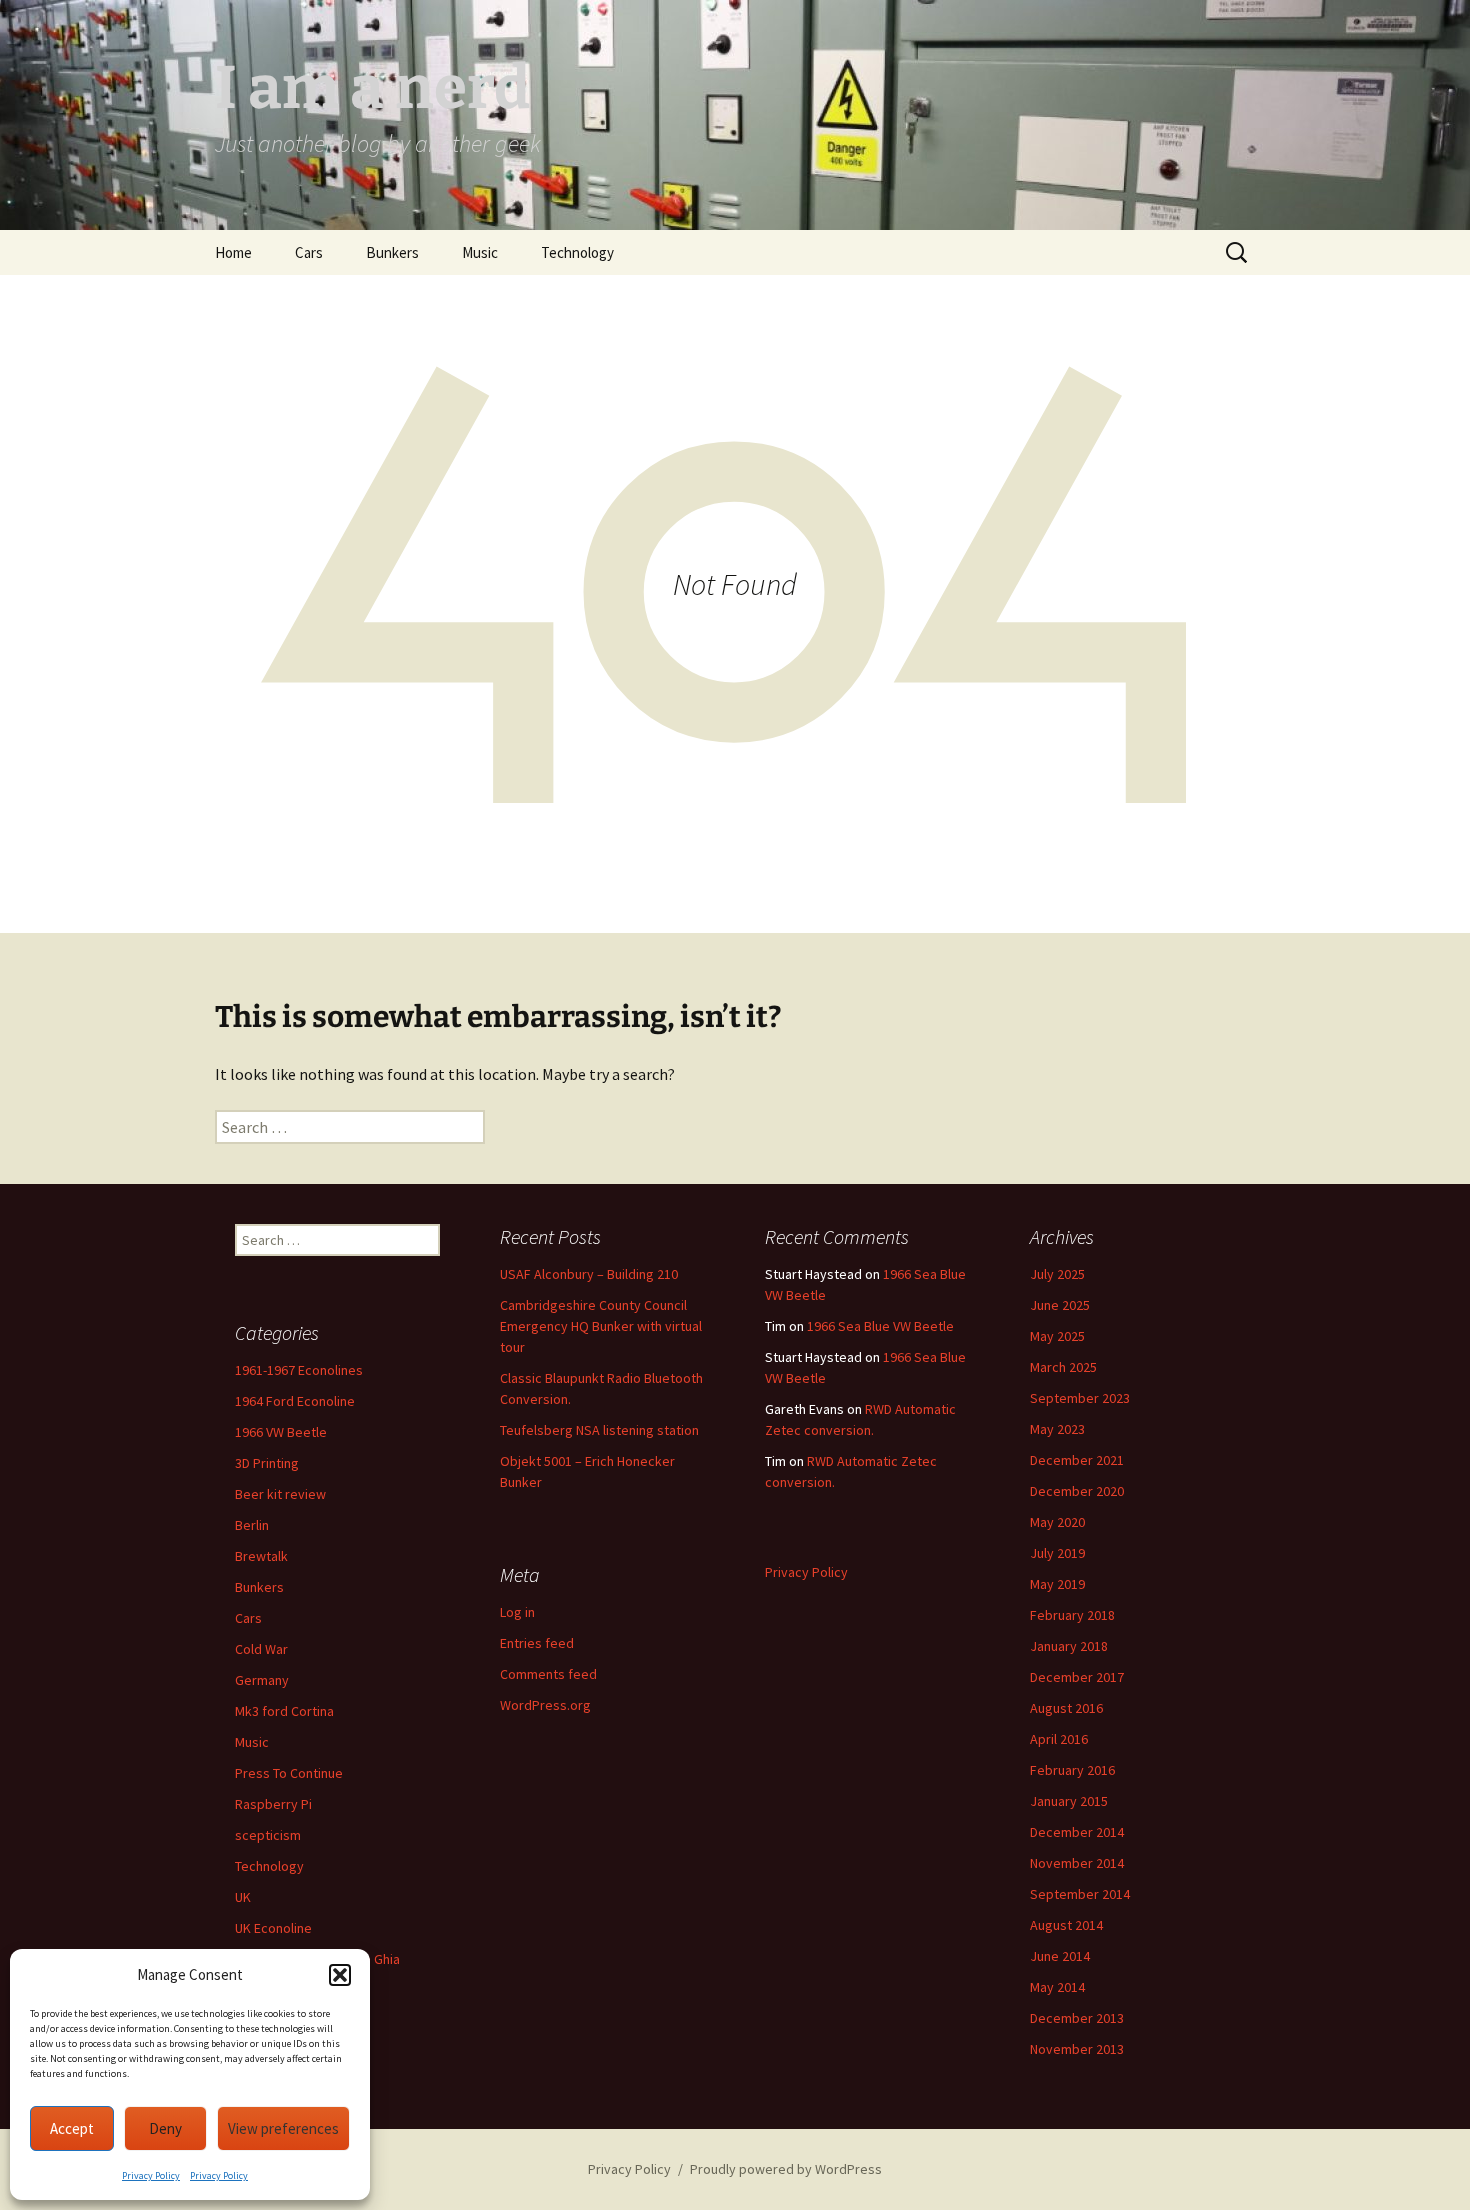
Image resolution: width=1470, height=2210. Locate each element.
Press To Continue (289, 1773)
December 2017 (1077, 1677)
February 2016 (1072, 1770)
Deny (165, 2128)
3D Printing (267, 1463)
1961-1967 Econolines (299, 1370)
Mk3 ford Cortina (284, 1711)
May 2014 (1057, 1987)
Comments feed (548, 1674)
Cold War (261, 1649)
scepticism (268, 1835)
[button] (340, 1975)
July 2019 (1057, 1553)
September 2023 (1080, 1398)
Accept (72, 2128)
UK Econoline (273, 1928)
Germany (262, 1680)
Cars (309, 252)
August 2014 (1066, 1925)
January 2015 (1069, 1801)
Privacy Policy (151, 2175)
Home (233, 252)
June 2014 (1060, 1956)
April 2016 (1059, 1739)
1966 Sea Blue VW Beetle (880, 1326)
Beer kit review (280, 1494)
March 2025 (1063, 1367)
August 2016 (1066, 1708)
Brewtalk (261, 1556)
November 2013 (1077, 2049)
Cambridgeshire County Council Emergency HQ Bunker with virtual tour (601, 1326)
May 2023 (1057, 1429)
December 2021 (1077, 1460)
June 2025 (1060, 1305)
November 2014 (1077, 1863)
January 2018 (1069, 1646)
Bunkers (392, 252)
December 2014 (1077, 1832)
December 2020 (1077, 1491)
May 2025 (1057, 1336)
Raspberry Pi (273, 1804)
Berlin (252, 1525)
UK (243, 1897)
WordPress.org (545, 1705)
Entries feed (537, 1643)
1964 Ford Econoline (295, 1401)
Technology (577, 252)
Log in (517, 1612)
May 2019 (1057, 1584)
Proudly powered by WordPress (786, 2169)
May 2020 (1057, 1522)
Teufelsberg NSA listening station (599, 1430)
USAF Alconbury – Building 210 (589, 1274)
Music (480, 252)
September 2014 (1080, 1894)
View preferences (283, 2128)
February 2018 (1072, 1615)
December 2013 (1077, 2018)
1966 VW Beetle (281, 1432)
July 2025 (1057, 1274)
